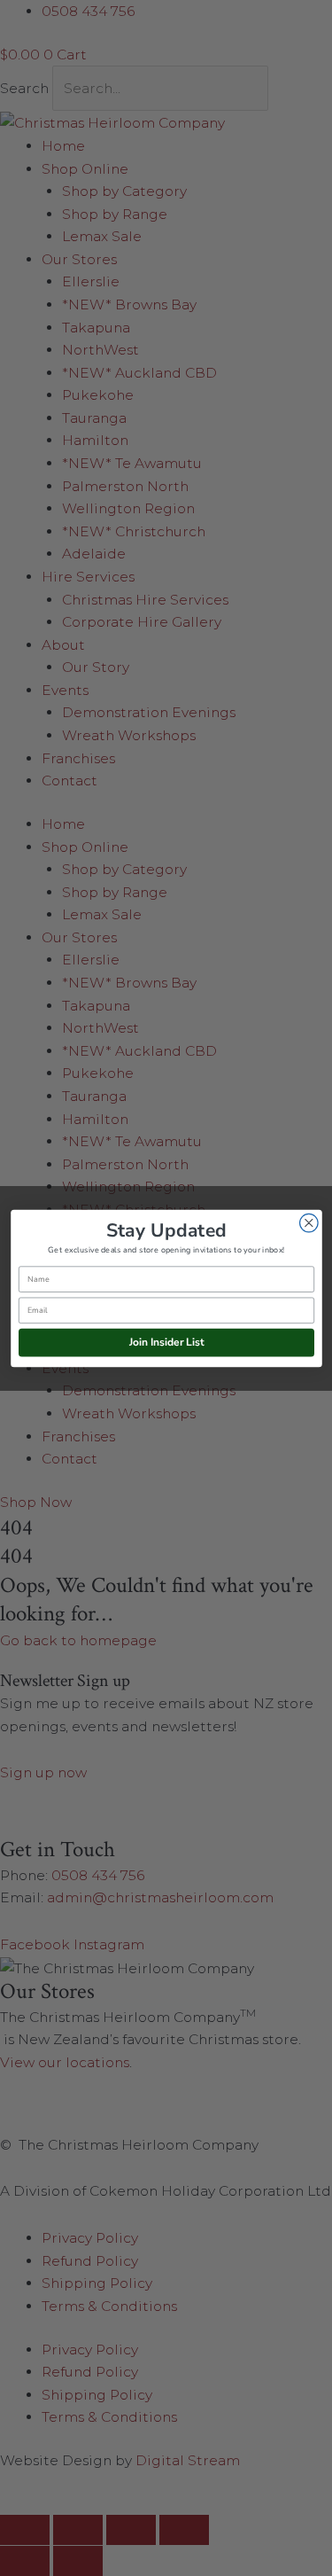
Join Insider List (166, 1342)
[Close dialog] (309, 1223)
